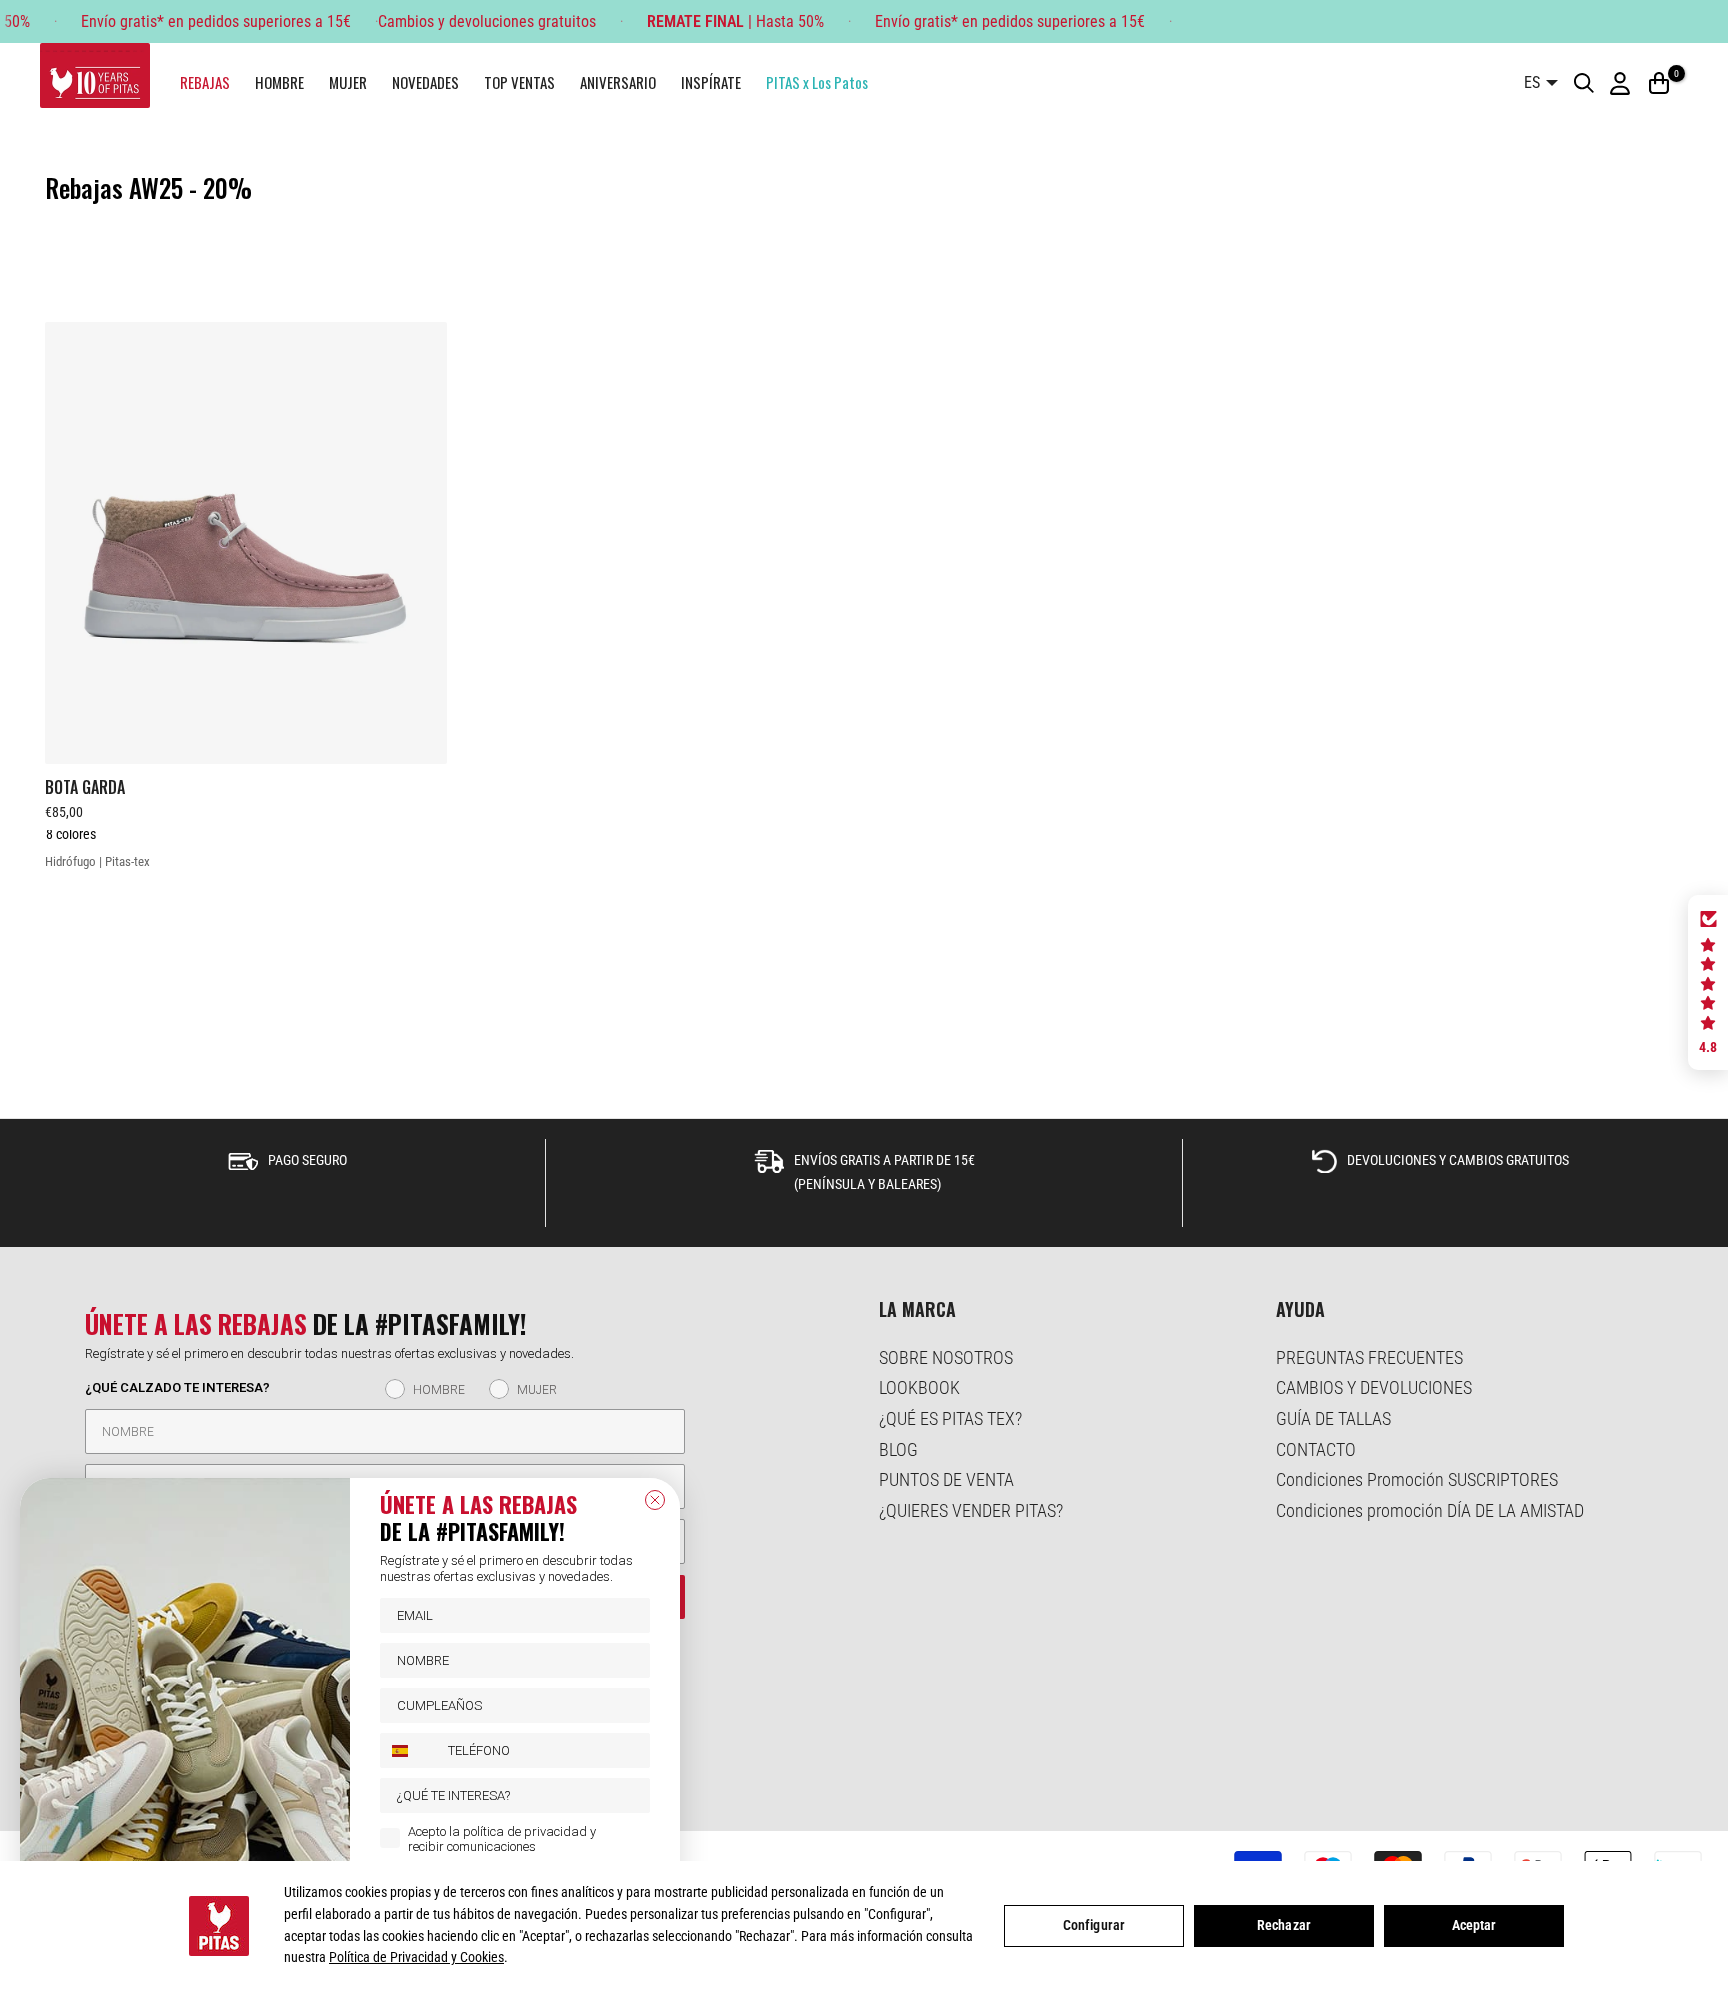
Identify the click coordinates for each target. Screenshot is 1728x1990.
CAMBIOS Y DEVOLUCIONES (1374, 1387)
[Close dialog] (655, 1500)
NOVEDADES (425, 82)
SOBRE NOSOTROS (946, 1357)
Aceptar (1474, 1925)
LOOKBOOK (919, 1387)
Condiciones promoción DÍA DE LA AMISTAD (1430, 1510)
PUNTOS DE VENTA (946, 1479)
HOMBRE (279, 82)
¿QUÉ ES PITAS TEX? (950, 1418)
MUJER (348, 82)
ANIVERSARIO (618, 82)
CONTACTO (1316, 1449)
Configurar (1094, 1925)
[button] (1708, 983)
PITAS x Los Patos (817, 82)
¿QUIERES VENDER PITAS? (971, 1510)
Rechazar (1284, 1925)
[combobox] (409, 1750)
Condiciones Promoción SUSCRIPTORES (1417, 1479)
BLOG (898, 1449)
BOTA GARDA (85, 787)
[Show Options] (631, 1795)
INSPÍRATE (711, 82)
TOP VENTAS (519, 82)
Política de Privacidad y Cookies (416, 1957)
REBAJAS (205, 82)
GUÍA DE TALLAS (1333, 1418)
